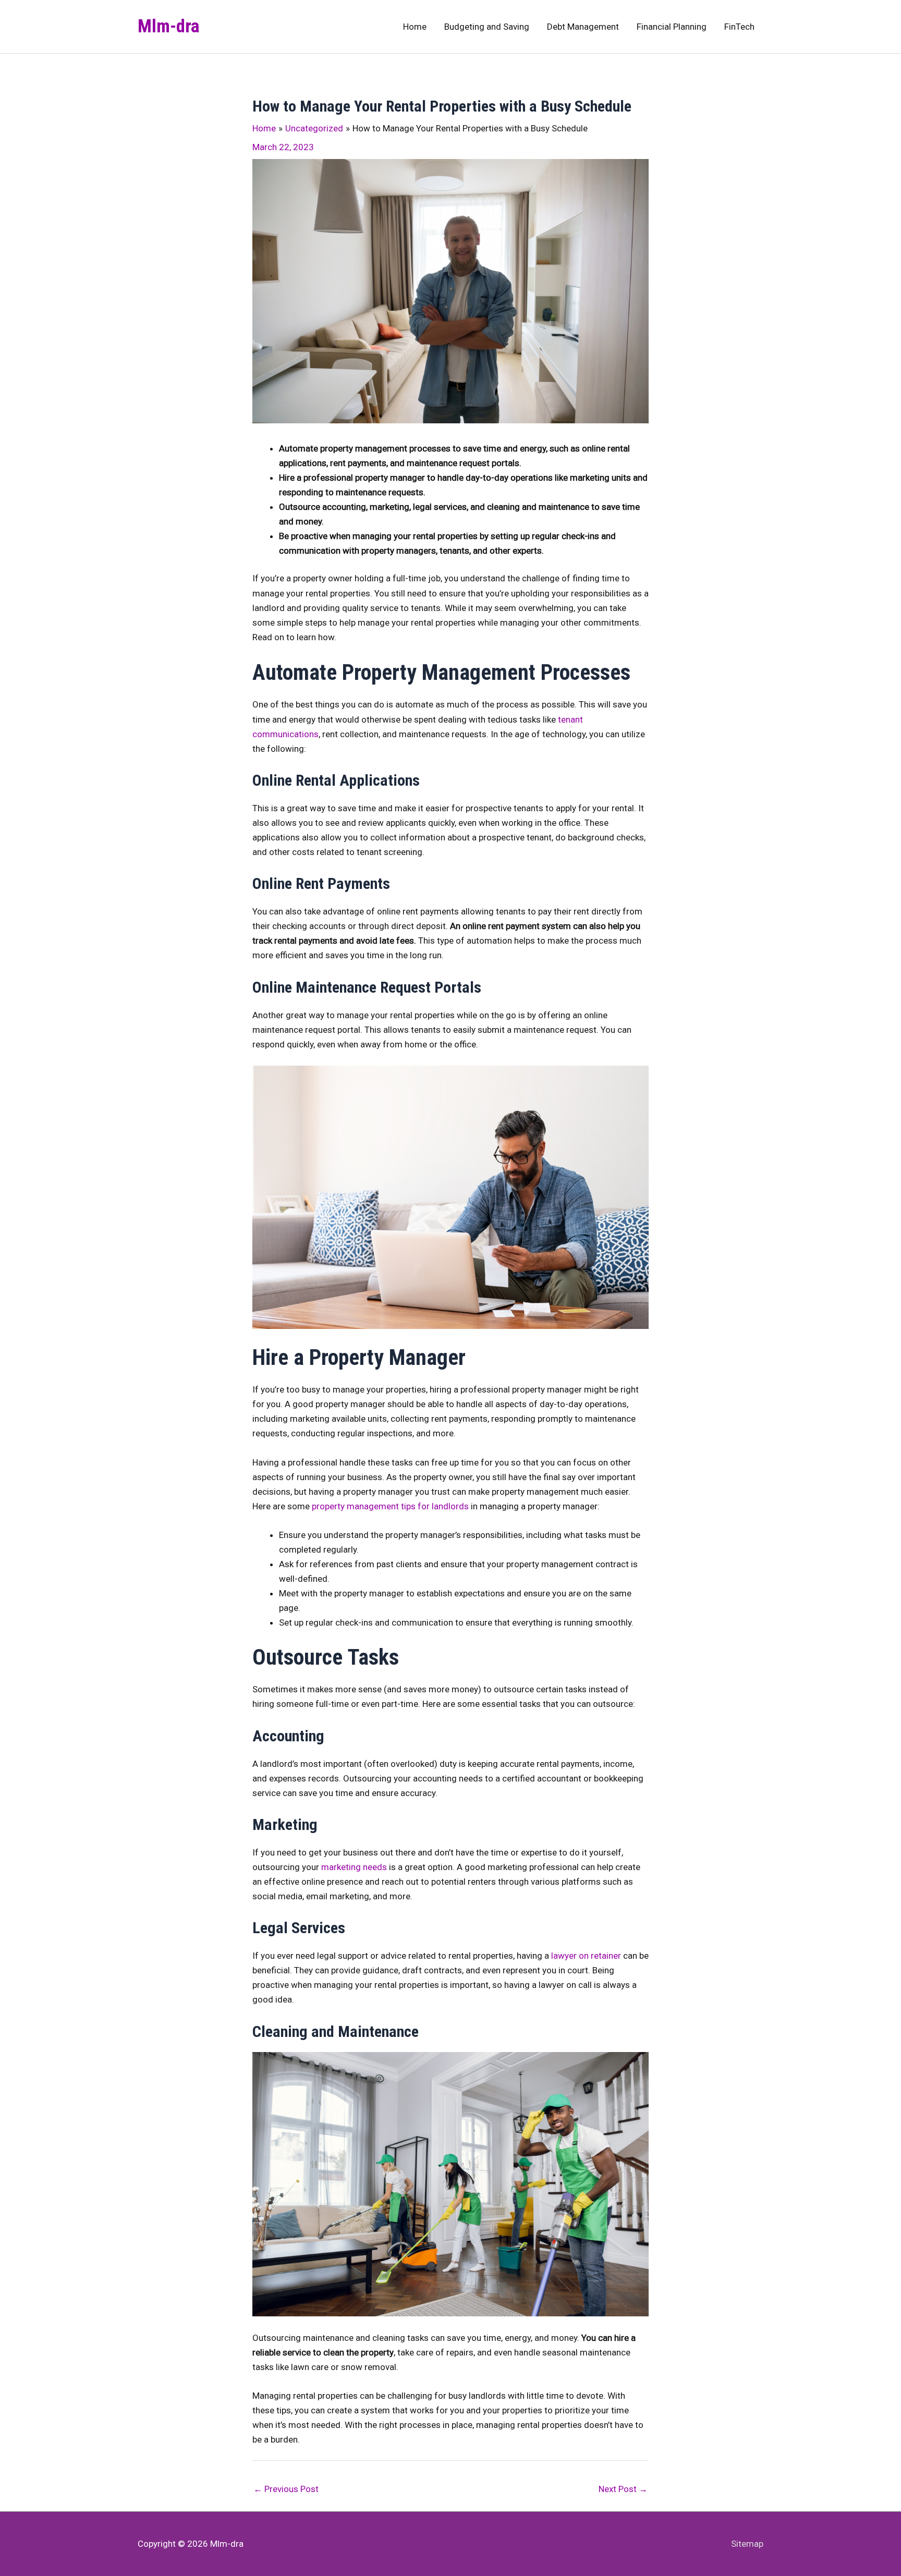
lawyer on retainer (586, 1956)
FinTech (739, 27)
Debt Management (583, 27)
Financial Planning (672, 27)
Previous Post (286, 2489)
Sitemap (747, 2544)
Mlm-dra (169, 26)
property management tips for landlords (390, 1506)
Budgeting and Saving (487, 27)
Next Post (623, 2489)
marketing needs (354, 1867)
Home (415, 27)
